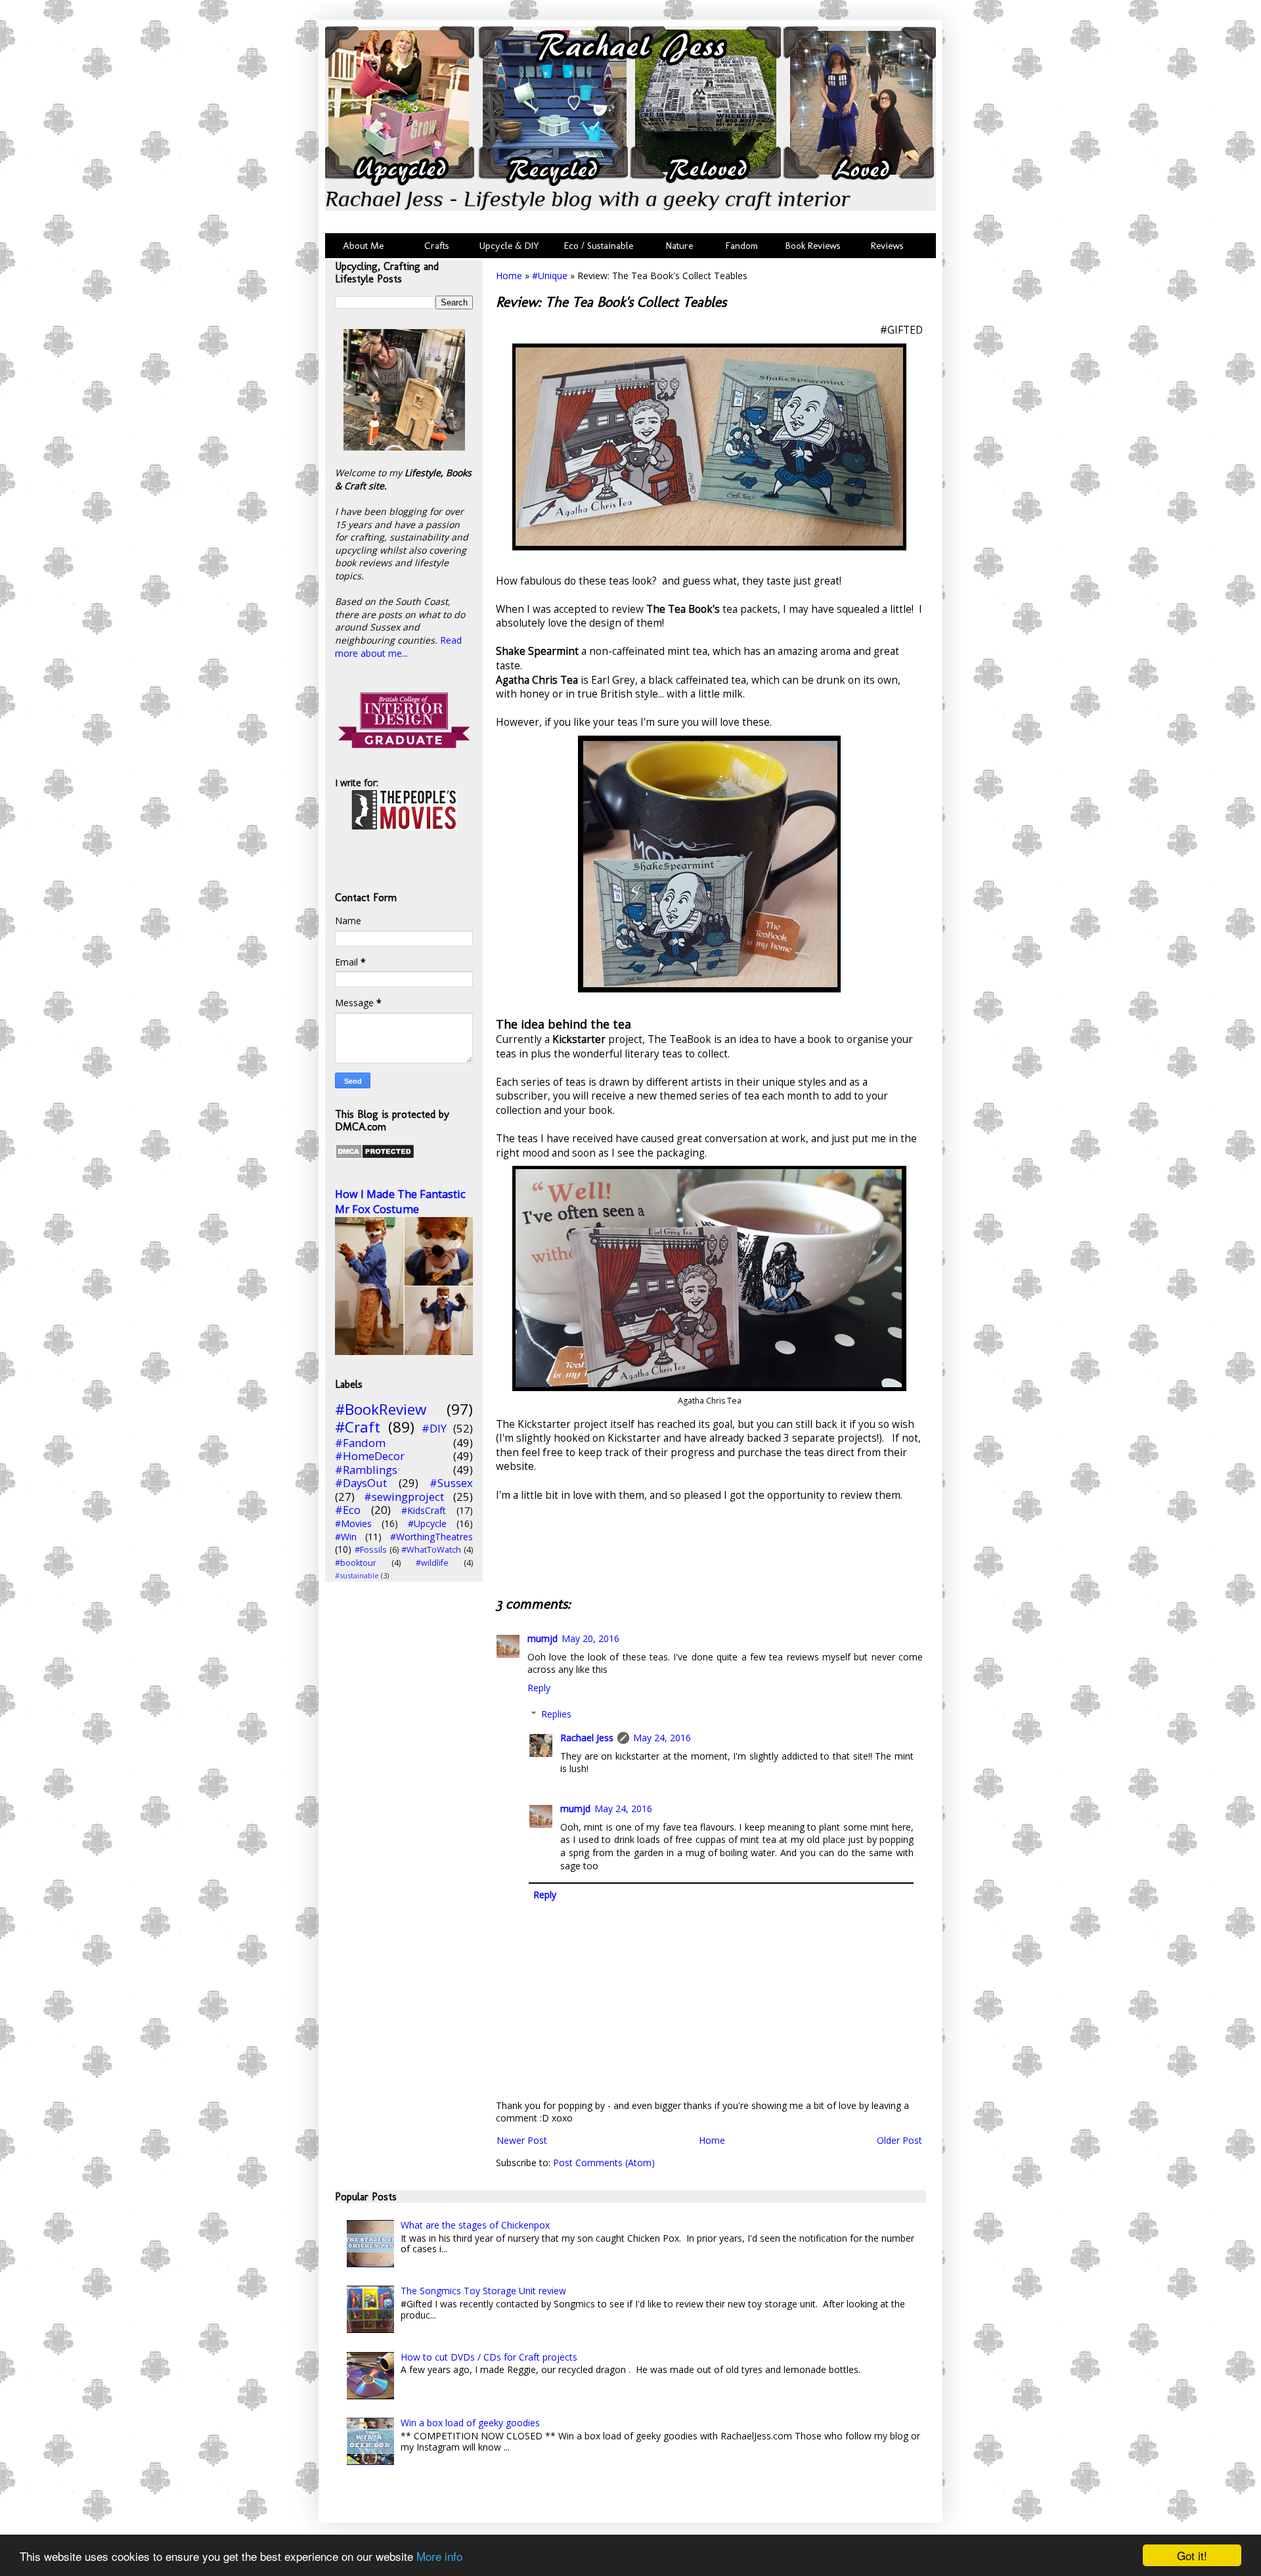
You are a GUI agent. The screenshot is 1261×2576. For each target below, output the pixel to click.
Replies (556, 1714)
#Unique (550, 276)
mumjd (542, 1638)
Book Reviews (813, 246)
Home (509, 276)
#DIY (434, 1428)
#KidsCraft (424, 1510)
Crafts (435, 246)
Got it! (1192, 2555)
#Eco (348, 1510)
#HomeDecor (370, 1456)
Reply (539, 1688)
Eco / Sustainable (601, 246)
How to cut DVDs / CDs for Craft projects (489, 2357)
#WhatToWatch (431, 1550)
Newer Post (522, 2140)
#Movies (353, 1523)
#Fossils (371, 1550)
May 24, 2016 (662, 1738)
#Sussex (451, 1483)
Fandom (742, 246)
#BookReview (381, 1409)
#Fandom (360, 1443)
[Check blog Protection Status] (375, 1156)
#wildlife (432, 1563)
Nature (679, 246)
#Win (346, 1537)
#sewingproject (404, 1497)
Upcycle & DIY (512, 246)
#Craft (358, 1427)
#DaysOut (361, 1483)
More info (439, 2556)
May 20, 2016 (590, 1638)
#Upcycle (427, 1523)
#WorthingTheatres (431, 1537)
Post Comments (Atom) (604, 2163)
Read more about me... (398, 647)
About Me (363, 246)
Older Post (899, 2140)
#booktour (356, 1563)
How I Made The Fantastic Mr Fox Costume (400, 1202)
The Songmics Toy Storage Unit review (483, 2291)
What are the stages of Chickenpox (475, 2225)
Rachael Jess (587, 1738)
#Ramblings (366, 1470)
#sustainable (357, 1575)
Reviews (885, 246)
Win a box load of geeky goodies (470, 2423)
